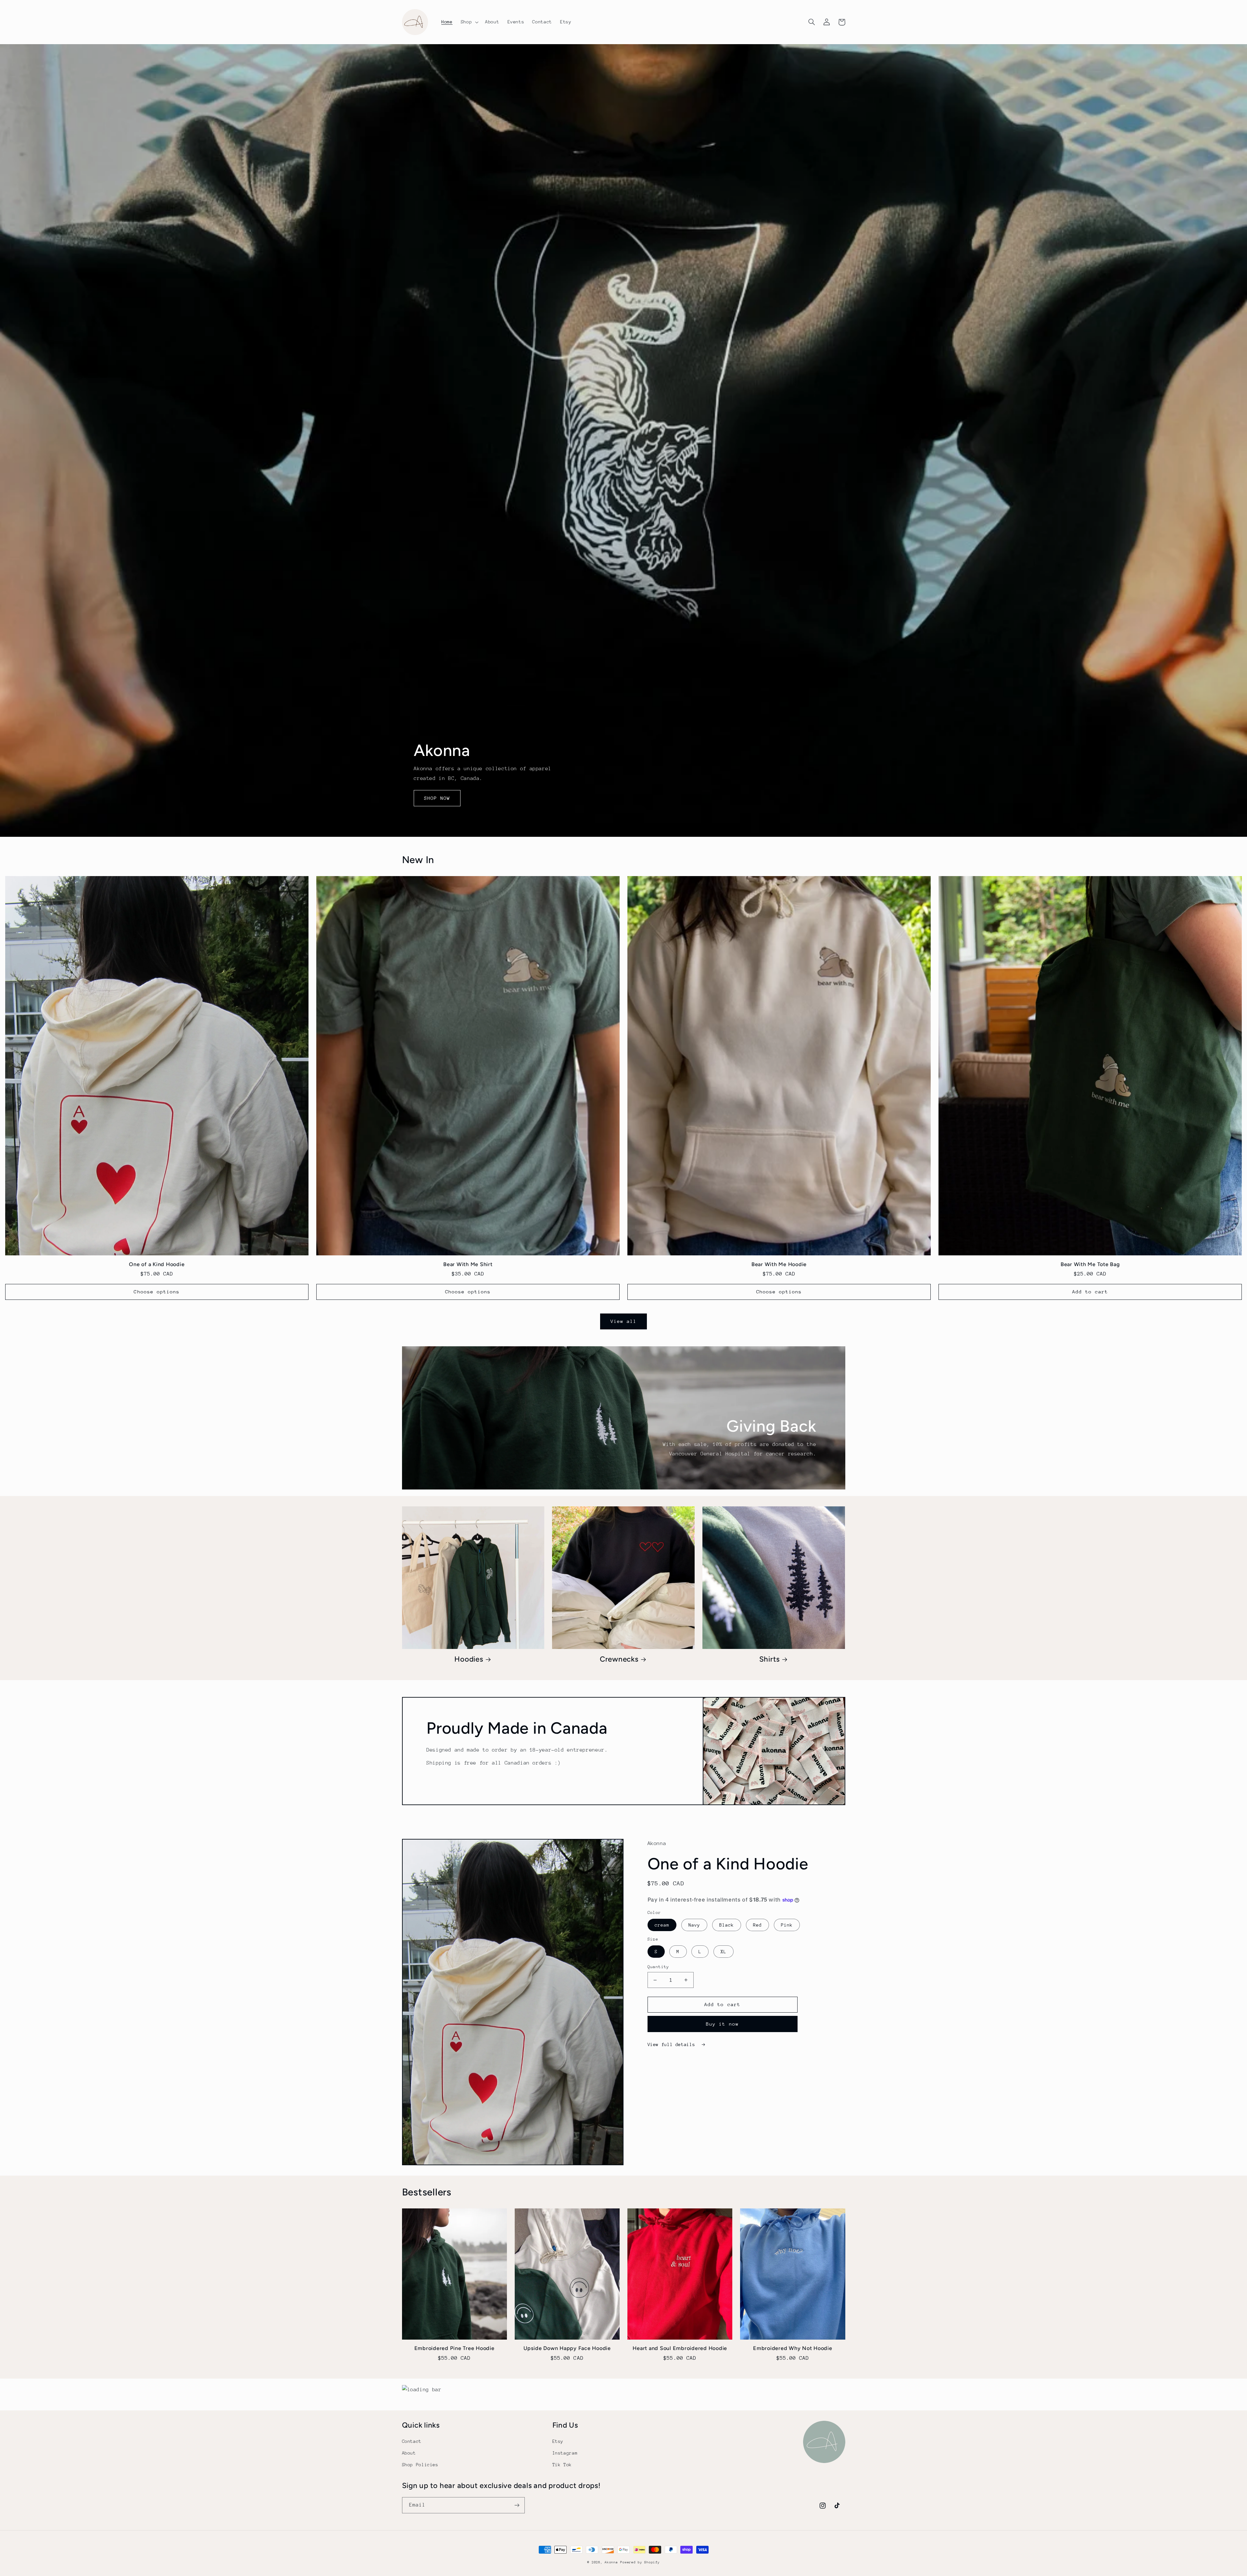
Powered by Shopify (640, 2562)
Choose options (157, 1292)
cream (662, 1925)
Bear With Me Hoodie (779, 1264)
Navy (694, 1925)
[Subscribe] (517, 2505)
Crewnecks (619, 1659)
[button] (469, 22)
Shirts (770, 1659)
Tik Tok (562, 2465)
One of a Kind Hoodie (157, 1264)
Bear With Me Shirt (468, 1264)
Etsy (558, 2441)
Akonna (611, 2562)
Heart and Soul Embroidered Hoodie (680, 2348)
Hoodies (469, 1659)
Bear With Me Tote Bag (1090, 1264)
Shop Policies (420, 2465)
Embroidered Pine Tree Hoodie (454, 2348)
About (409, 2453)
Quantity (658, 1967)
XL (724, 1952)
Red (757, 1925)
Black (727, 1925)
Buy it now (722, 2024)
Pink (787, 1925)
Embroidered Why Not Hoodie (793, 2348)
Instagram (565, 2453)
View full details (673, 2044)
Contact (412, 2441)
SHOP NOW (437, 798)
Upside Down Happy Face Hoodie (567, 2348)
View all (623, 1321)
